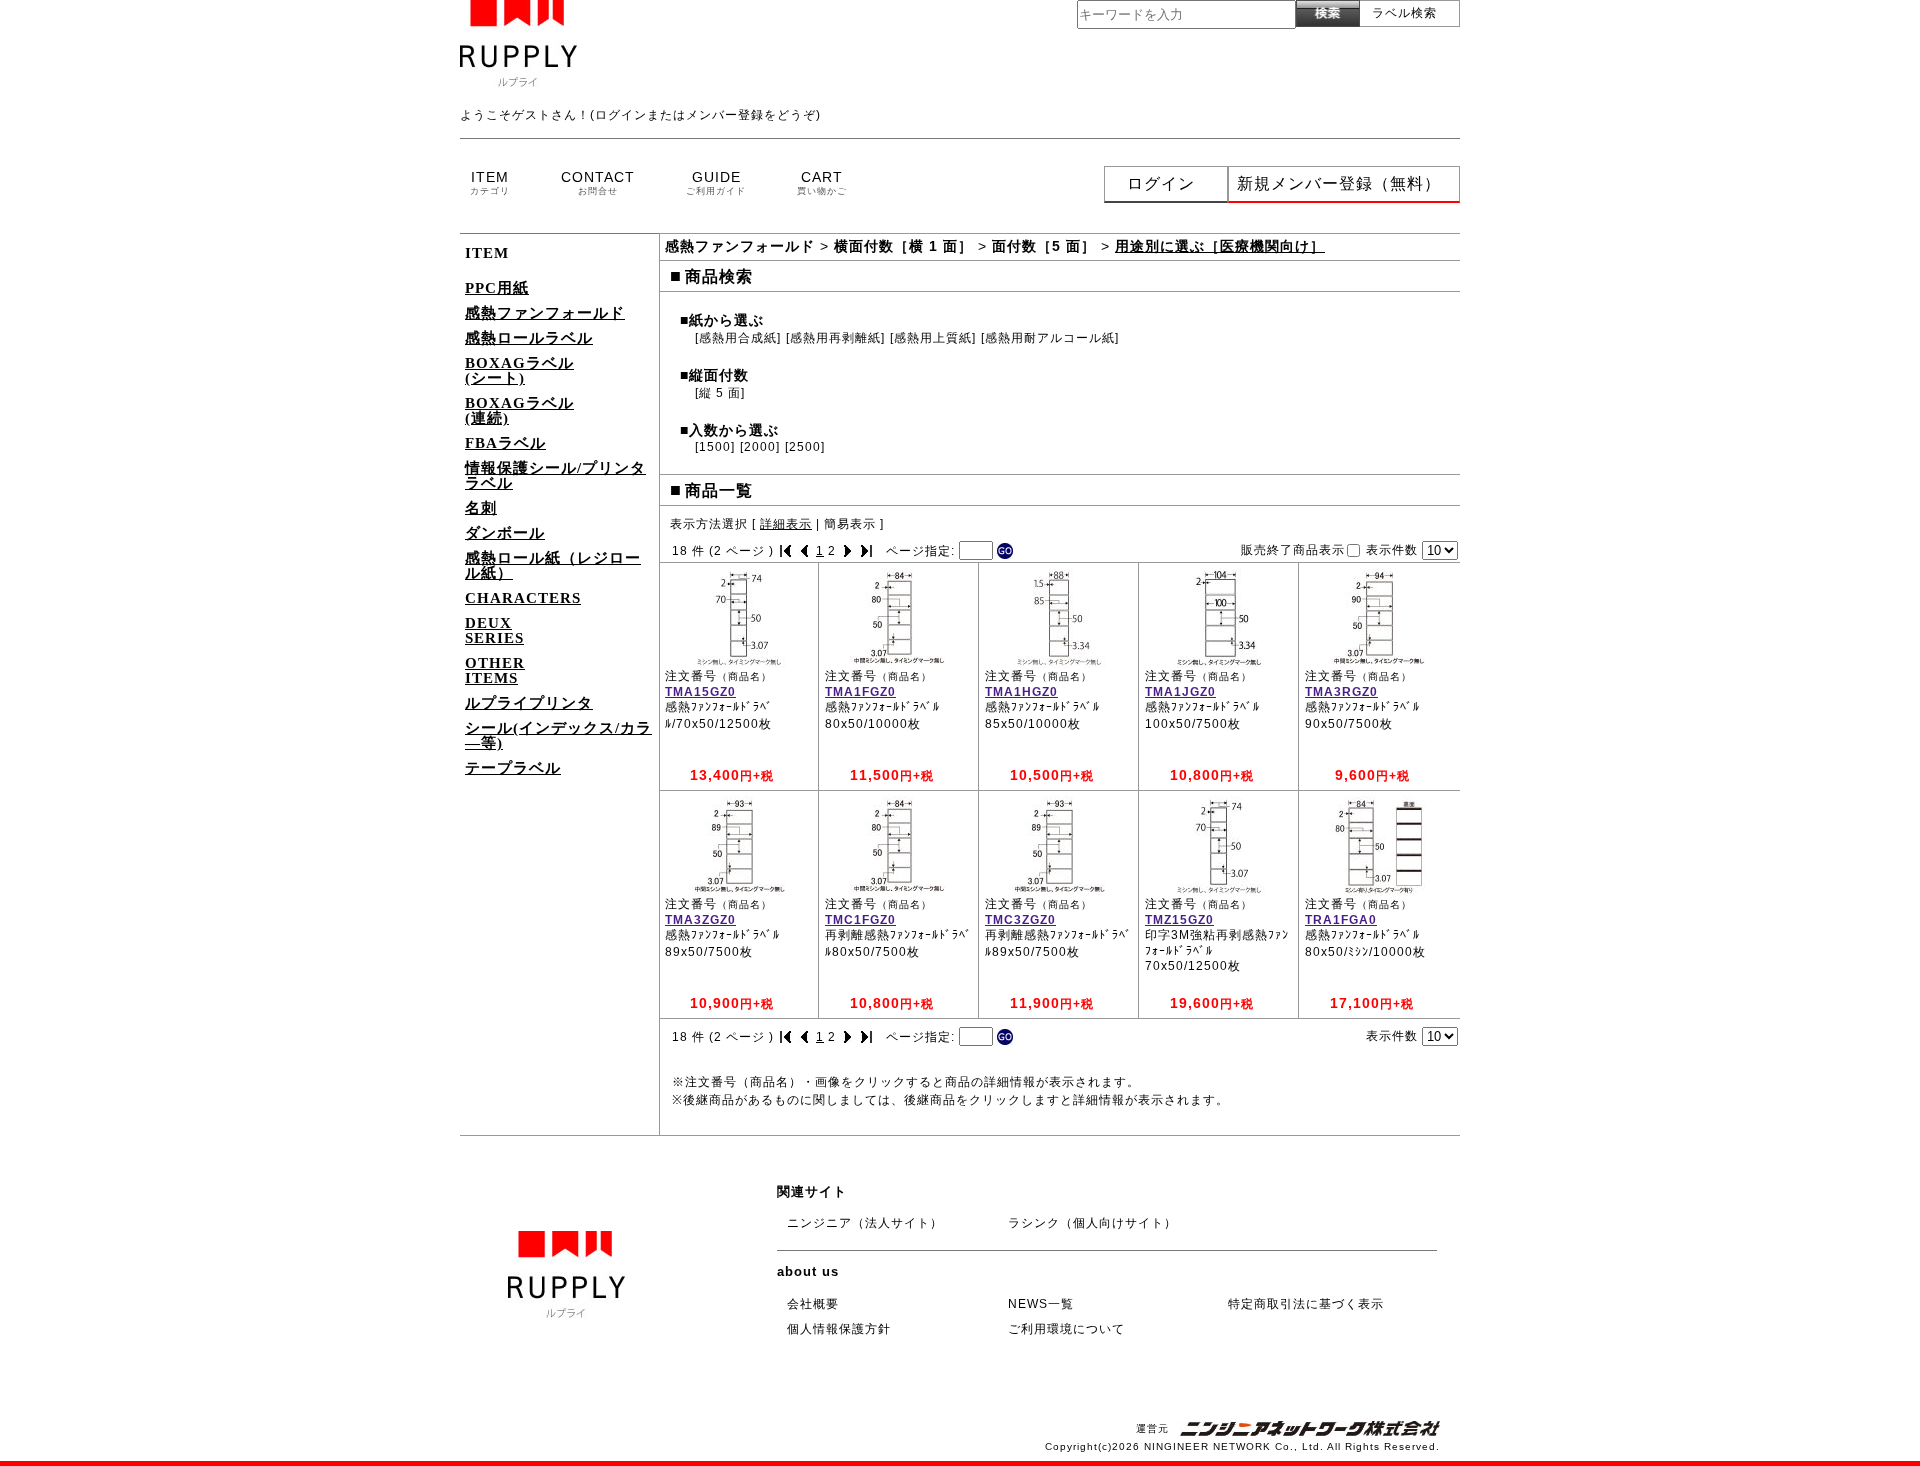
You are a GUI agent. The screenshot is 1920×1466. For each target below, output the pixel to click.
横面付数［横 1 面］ (903, 246)
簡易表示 (850, 524)
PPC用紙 (497, 288)
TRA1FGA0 (1341, 920)
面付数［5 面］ (1044, 246)
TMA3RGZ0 (1341, 692)
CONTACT (598, 182)
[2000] (760, 447)
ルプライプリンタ (529, 703)
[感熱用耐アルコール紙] (1050, 338)
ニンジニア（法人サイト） (865, 1223)
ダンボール (505, 533)
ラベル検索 (1404, 13)
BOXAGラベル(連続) (519, 410)
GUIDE (716, 182)
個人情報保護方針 (839, 1329)
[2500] (805, 447)
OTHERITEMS (495, 670)
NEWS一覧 (1041, 1304)
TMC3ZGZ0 (1020, 920)
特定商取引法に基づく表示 (1306, 1304)
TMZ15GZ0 (1179, 920)
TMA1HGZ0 (1021, 692)
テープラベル (513, 768)
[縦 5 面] (720, 393)
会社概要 (813, 1304)
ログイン (1161, 183)
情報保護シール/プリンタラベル (555, 475)
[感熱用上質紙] (933, 338)
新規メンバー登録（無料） (1339, 183)
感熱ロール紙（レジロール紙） (553, 565)
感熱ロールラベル (529, 338)
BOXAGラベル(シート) (519, 370)
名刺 (481, 508)
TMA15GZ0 (700, 692)
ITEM (490, 182)
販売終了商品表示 (1293, 549)
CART (822, 182)
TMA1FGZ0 (860, 692)
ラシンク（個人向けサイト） (1092, 1223)
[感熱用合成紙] (738, 338)
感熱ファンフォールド (545, 313)
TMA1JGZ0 (1180, 692)
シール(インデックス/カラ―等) (558, 735)
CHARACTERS (523, 598)
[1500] (715, 447)
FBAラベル (505, 443)
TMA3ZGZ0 (700, 920)
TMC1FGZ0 (860, 920)
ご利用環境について (1066, 1329)
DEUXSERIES (494, 630)
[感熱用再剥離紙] (835, 338)
